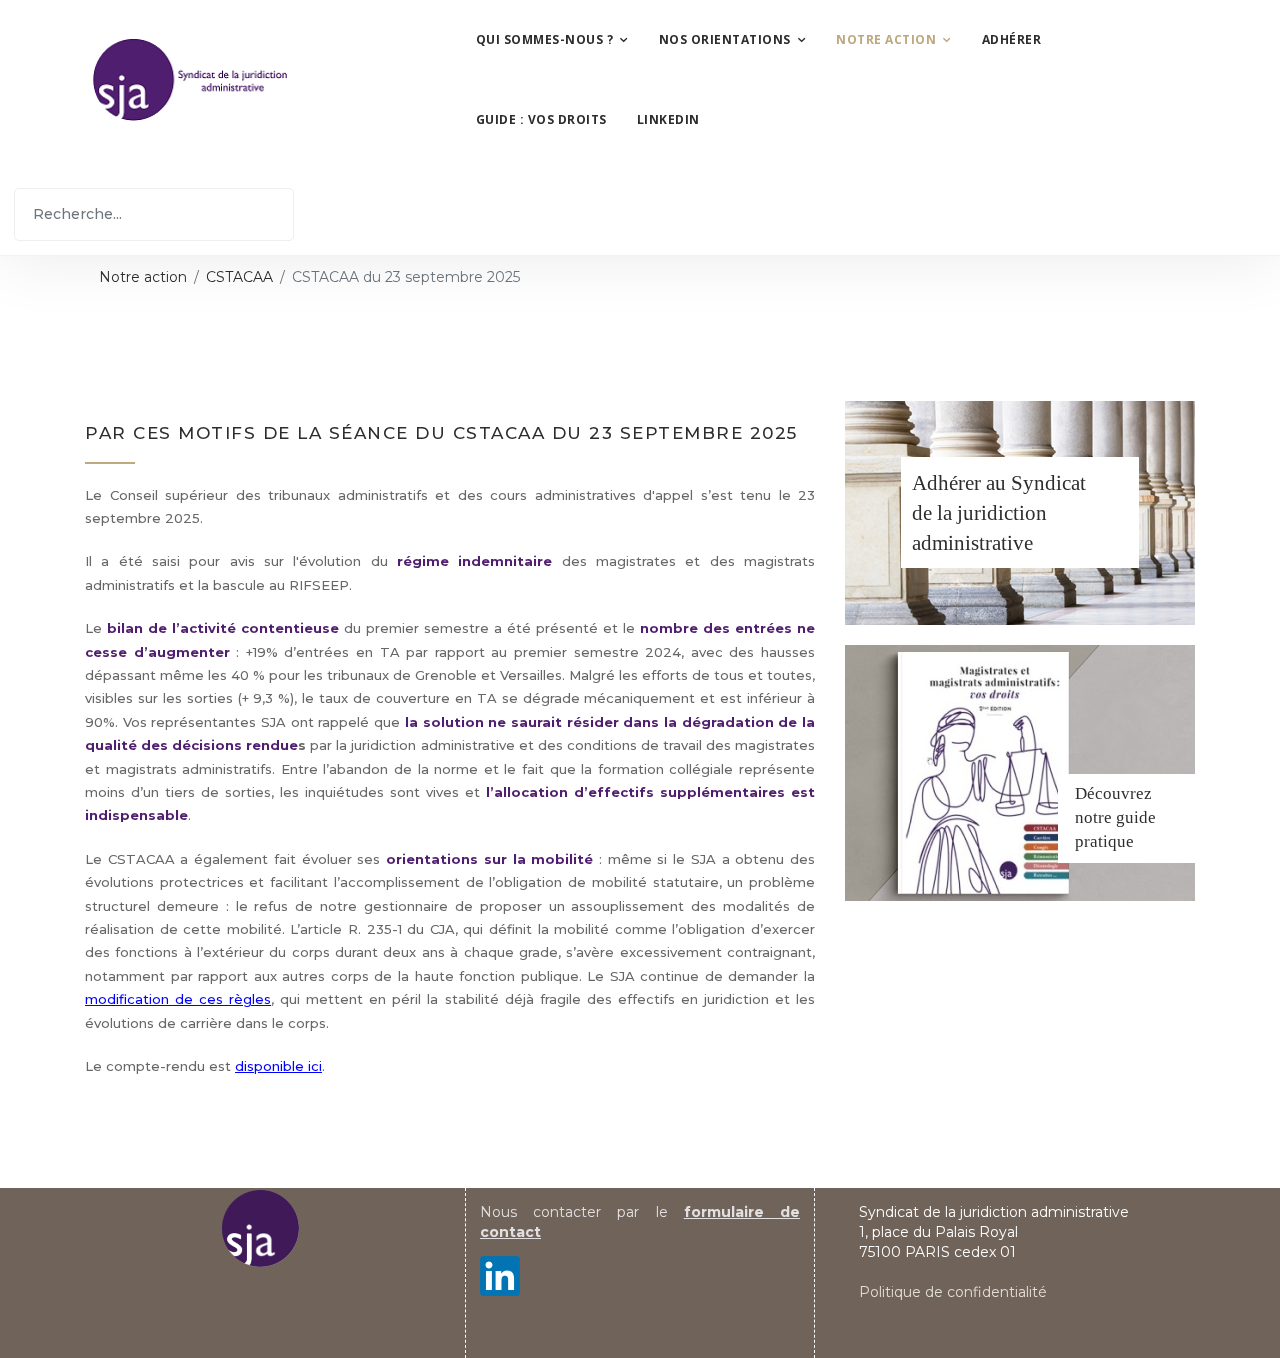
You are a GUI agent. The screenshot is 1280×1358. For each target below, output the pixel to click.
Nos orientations (725, 39)
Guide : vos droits (541, 119)
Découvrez (1113, 793)
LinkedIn (668, 119)
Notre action (886, 39)
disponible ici (278, 1066)
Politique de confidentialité (953, 1292)
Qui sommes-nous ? (545, 39)
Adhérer (1012, 39)
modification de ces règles (178, 999)
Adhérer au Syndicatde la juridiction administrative (999, 513)
